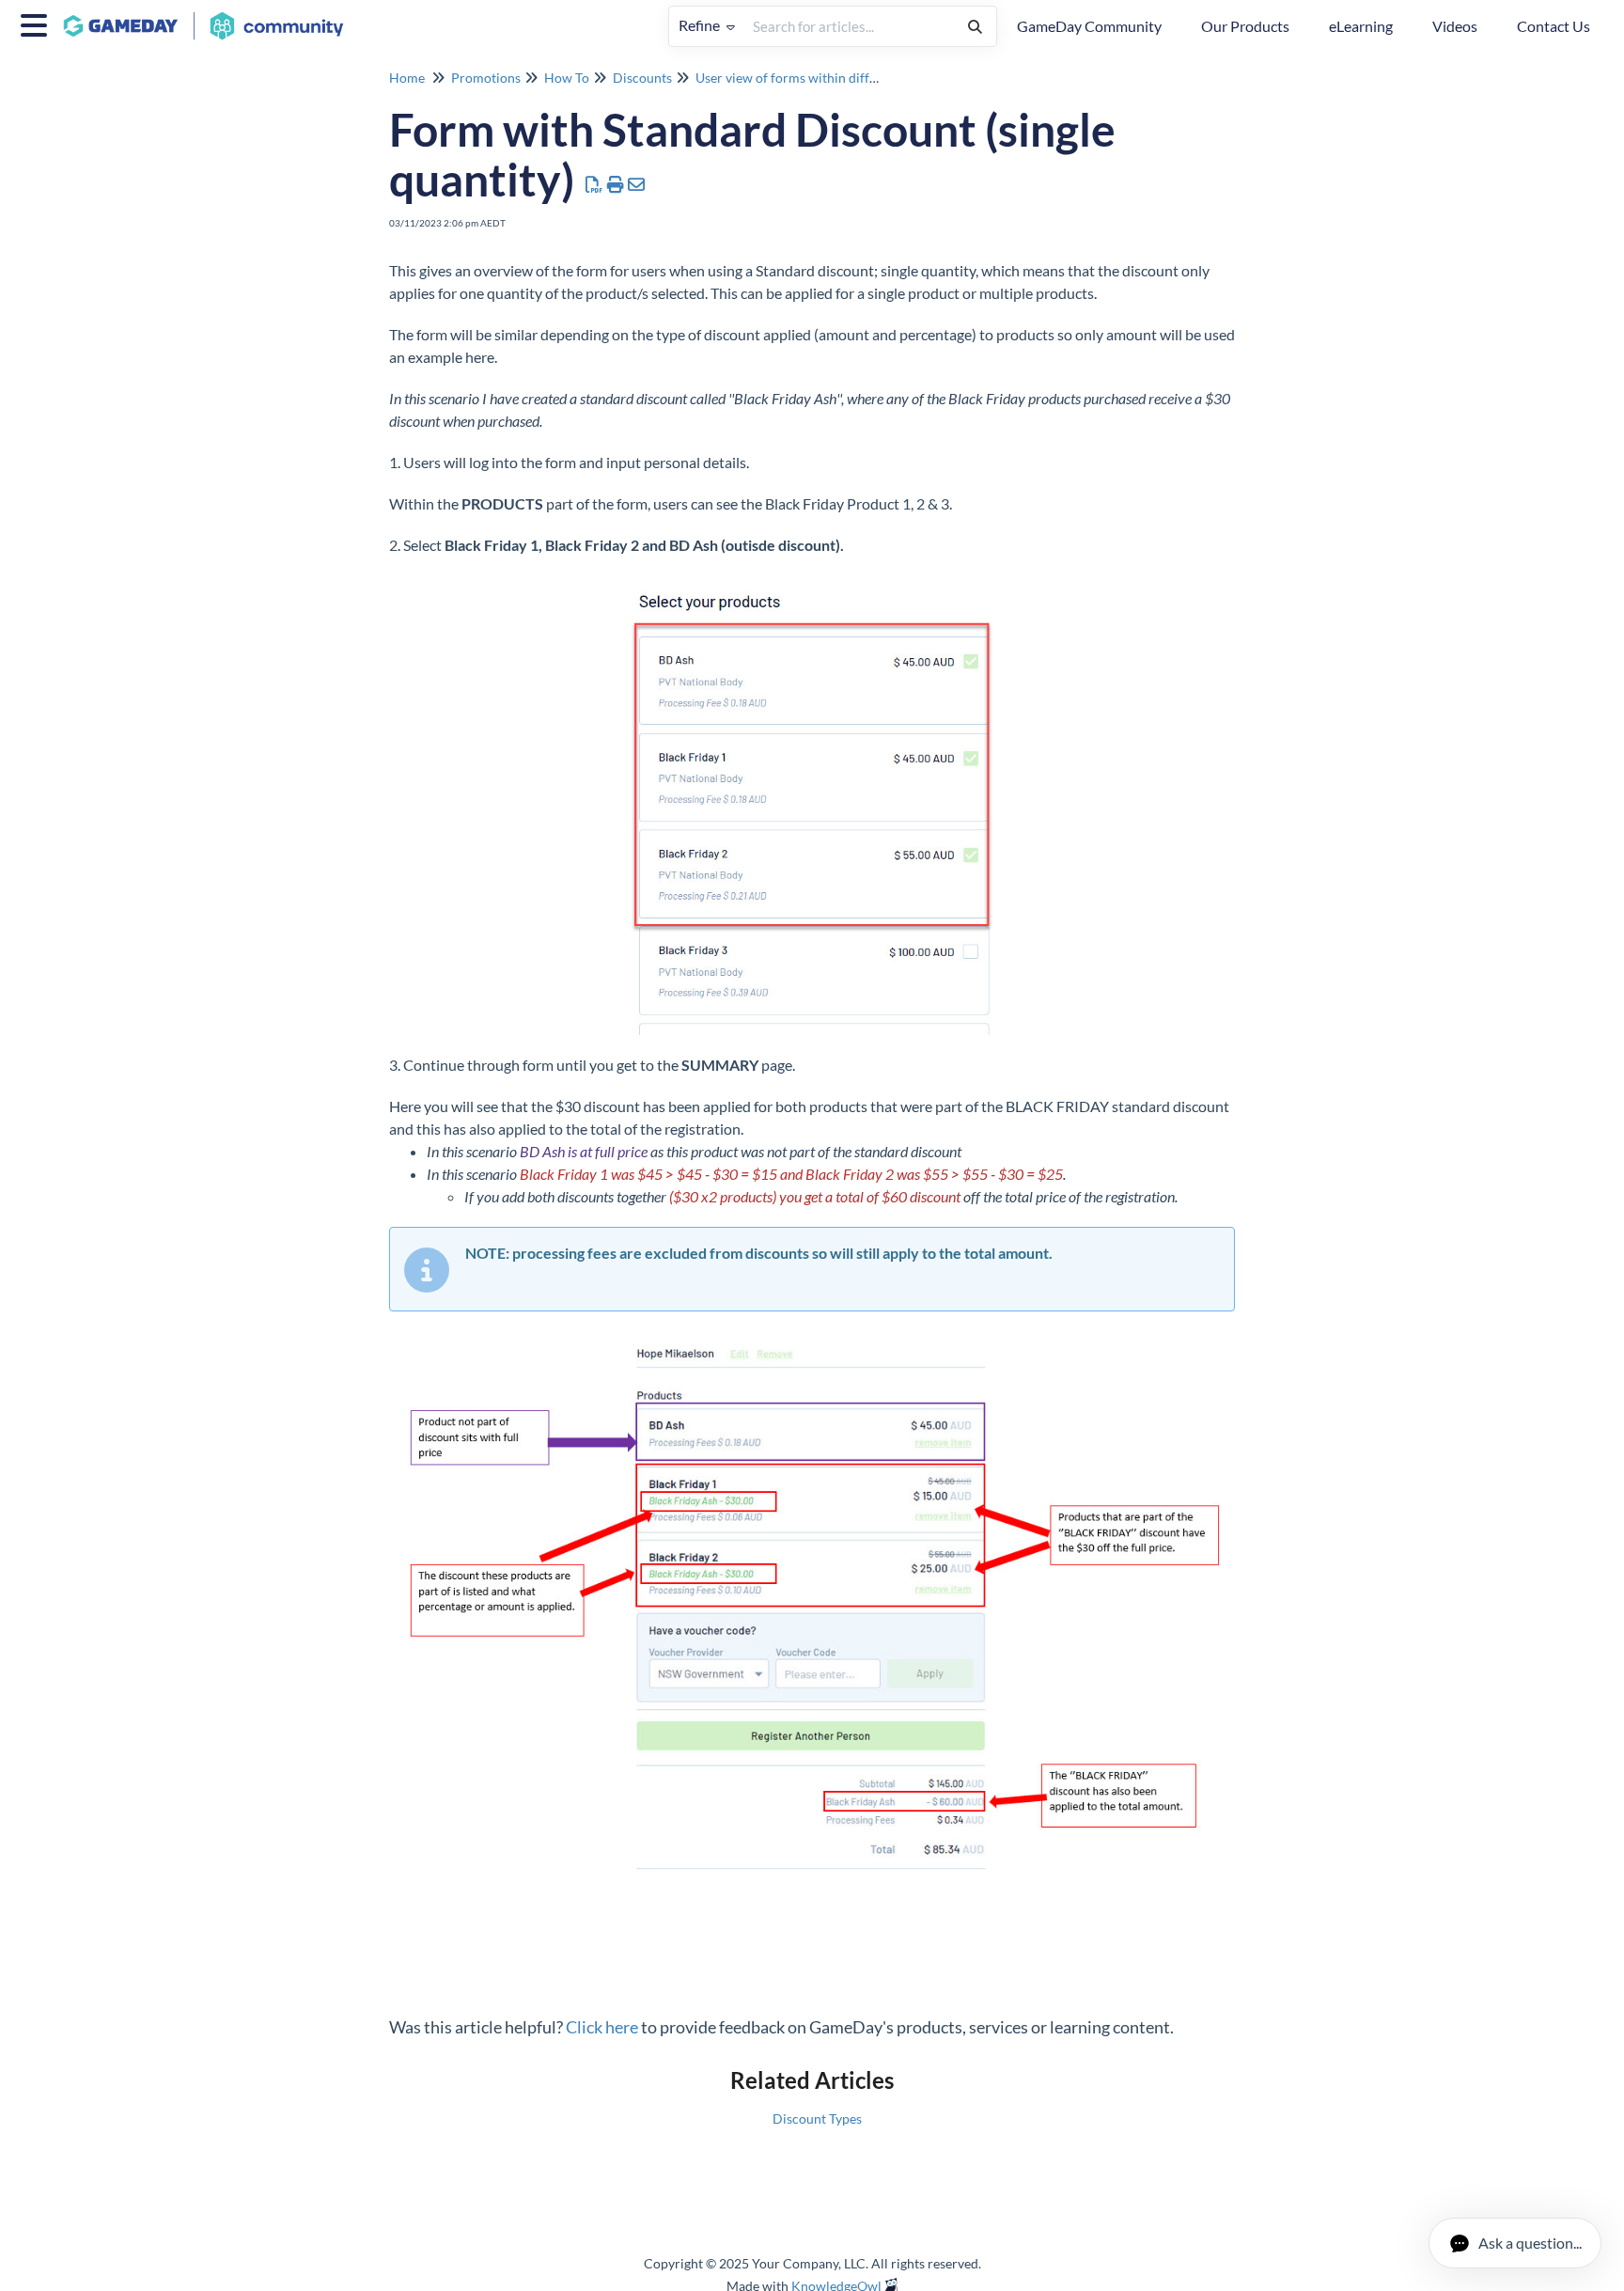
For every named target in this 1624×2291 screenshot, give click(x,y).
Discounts (642, 78)
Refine (701, 25)
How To (567, 78)
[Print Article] (616, 184)
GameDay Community (1089, 26)
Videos (1455, 26)
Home (407, 78)
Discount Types (817, 2118)
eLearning (1361, 26)
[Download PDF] (594, 184)
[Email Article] (637, 184)
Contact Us (1554, 26)
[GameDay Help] (211, 16)
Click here (602, 2027)
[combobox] (849, 26)
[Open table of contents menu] (38, 23)
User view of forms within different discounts (828, 78)
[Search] (975, 26)
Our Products (1245, 26)
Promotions (486, 78)
